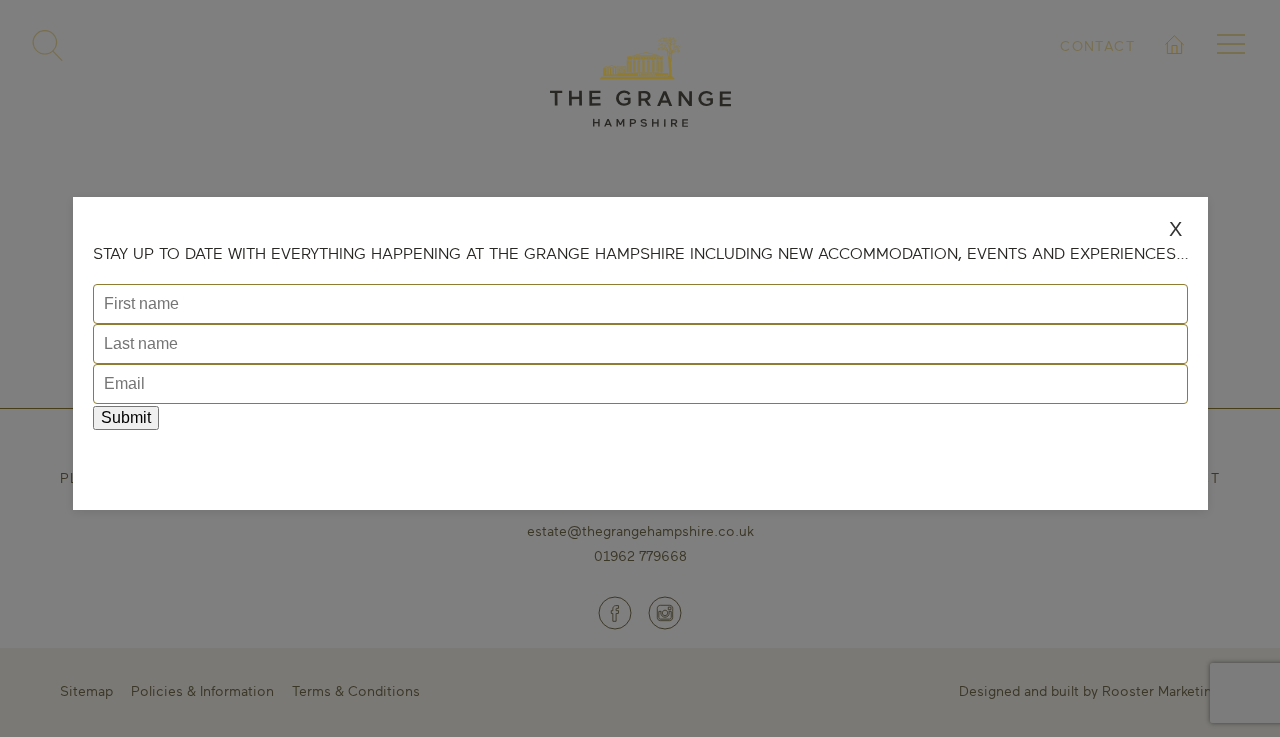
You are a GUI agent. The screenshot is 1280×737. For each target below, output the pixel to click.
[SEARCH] (47, 45)
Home (1175, 68)
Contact (1097, 45)
